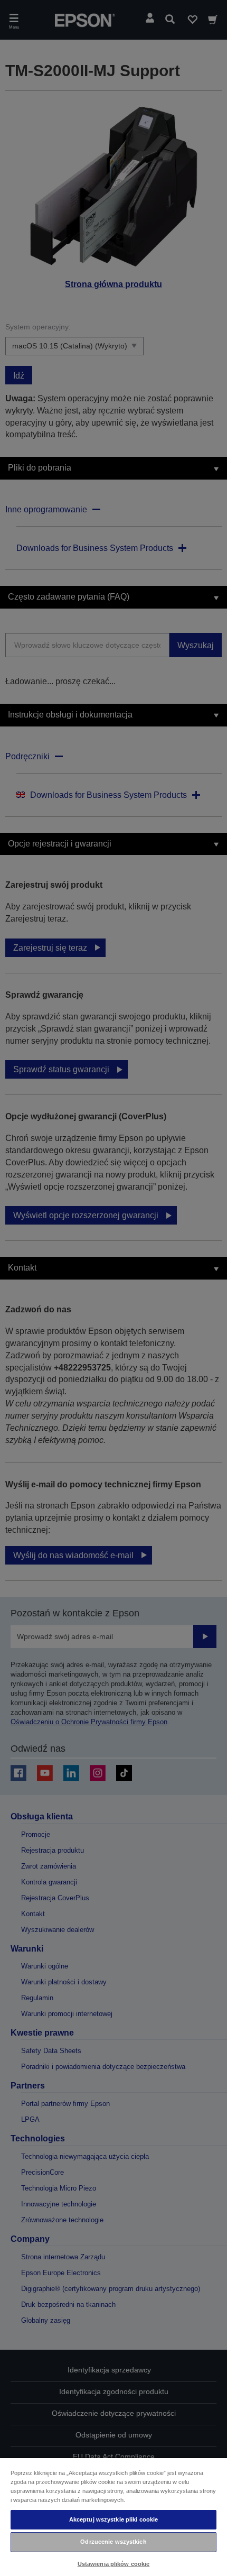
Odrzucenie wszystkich (113, 2542)
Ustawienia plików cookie (114, 2564)
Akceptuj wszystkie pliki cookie (114, 2519)
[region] (113, 2517)
